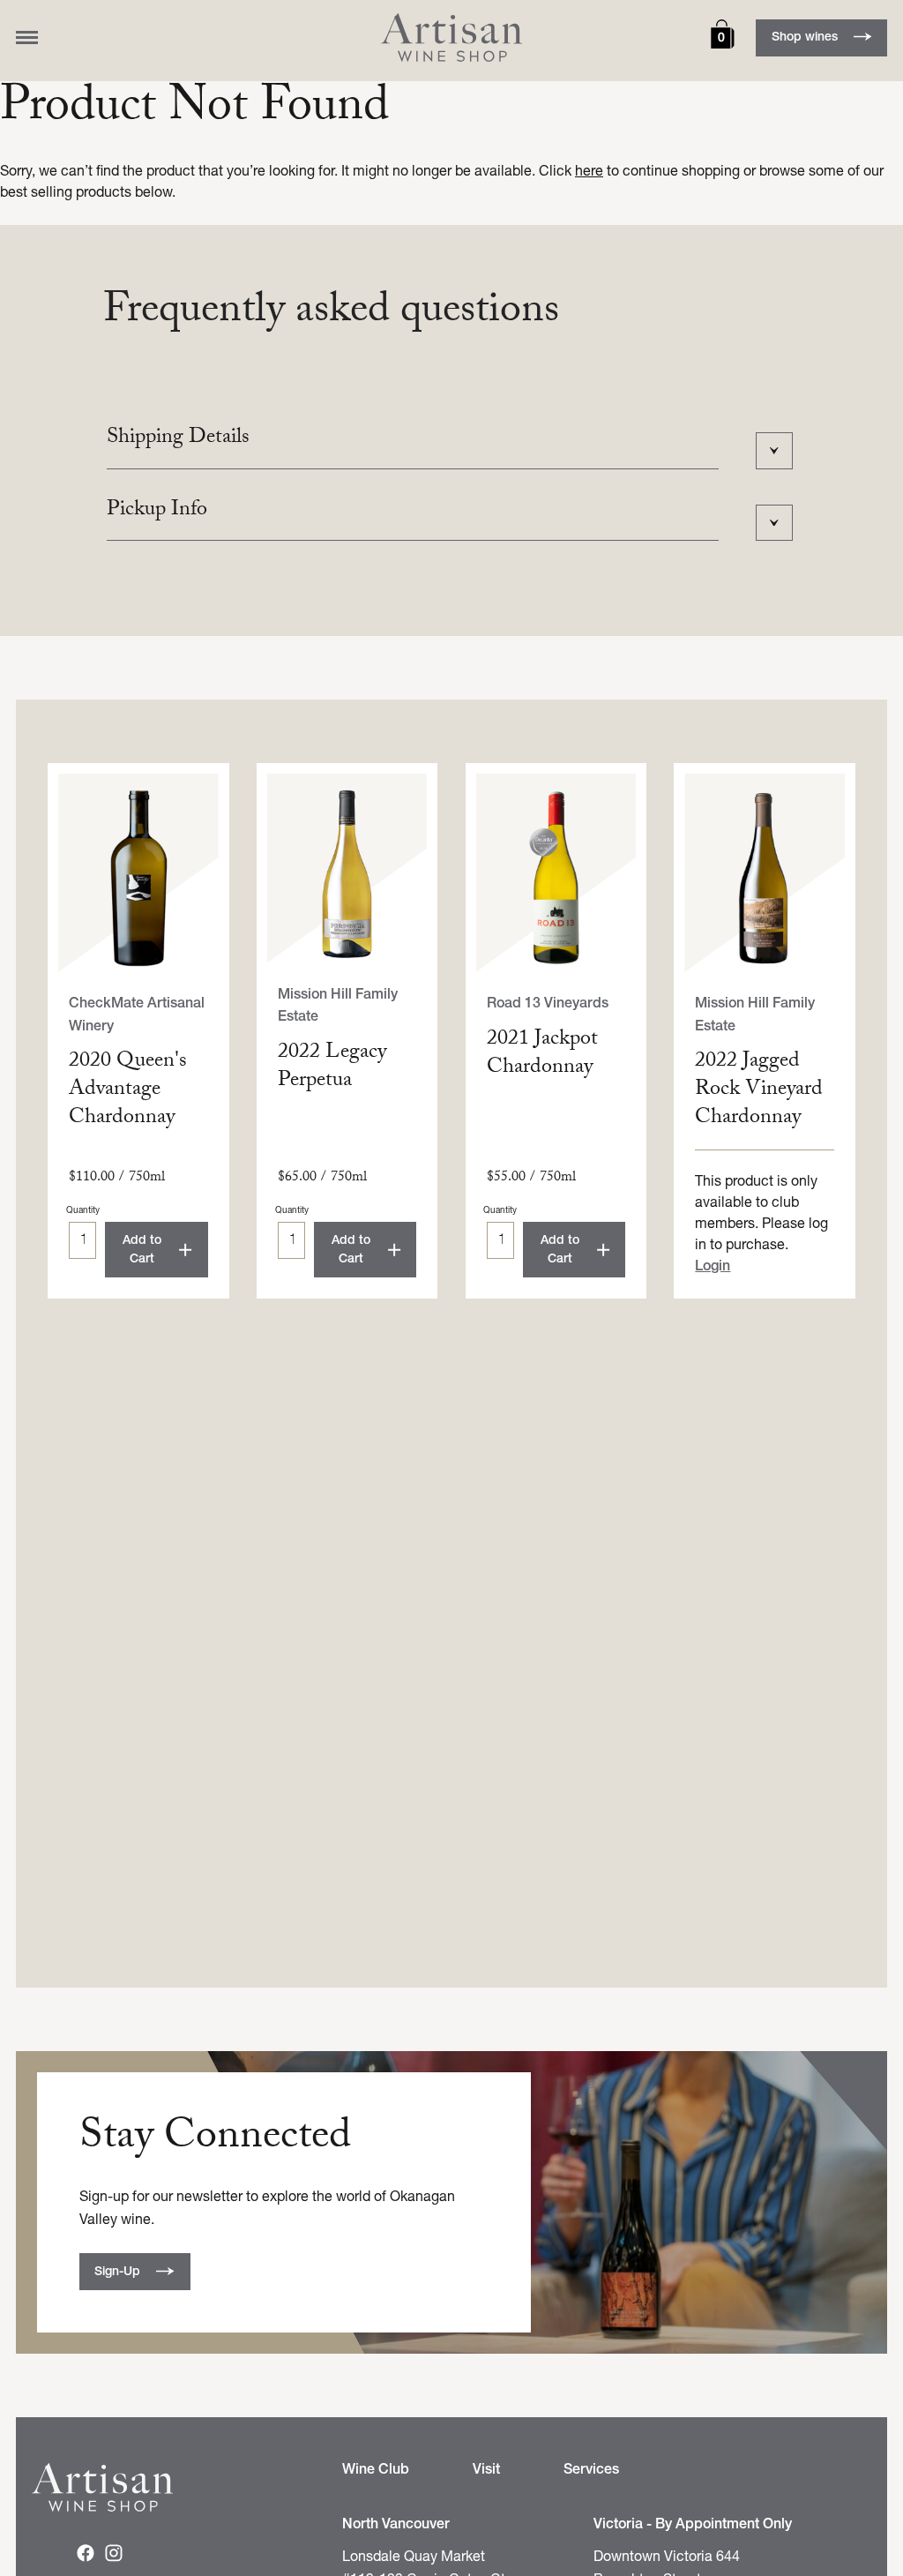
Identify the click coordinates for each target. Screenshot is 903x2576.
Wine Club (376, 2470)
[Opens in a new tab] (86, 2557)
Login (713, 1267)
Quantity (83, 1211)
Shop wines (805, 37)
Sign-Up (117, 2272)
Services (591, 2470)
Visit (486, 2470)
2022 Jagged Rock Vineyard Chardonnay (759, 1091)
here (589, 172)
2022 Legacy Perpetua (332, 1068)
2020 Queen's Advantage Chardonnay (128, 1091)
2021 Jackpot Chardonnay (542, 1055)
